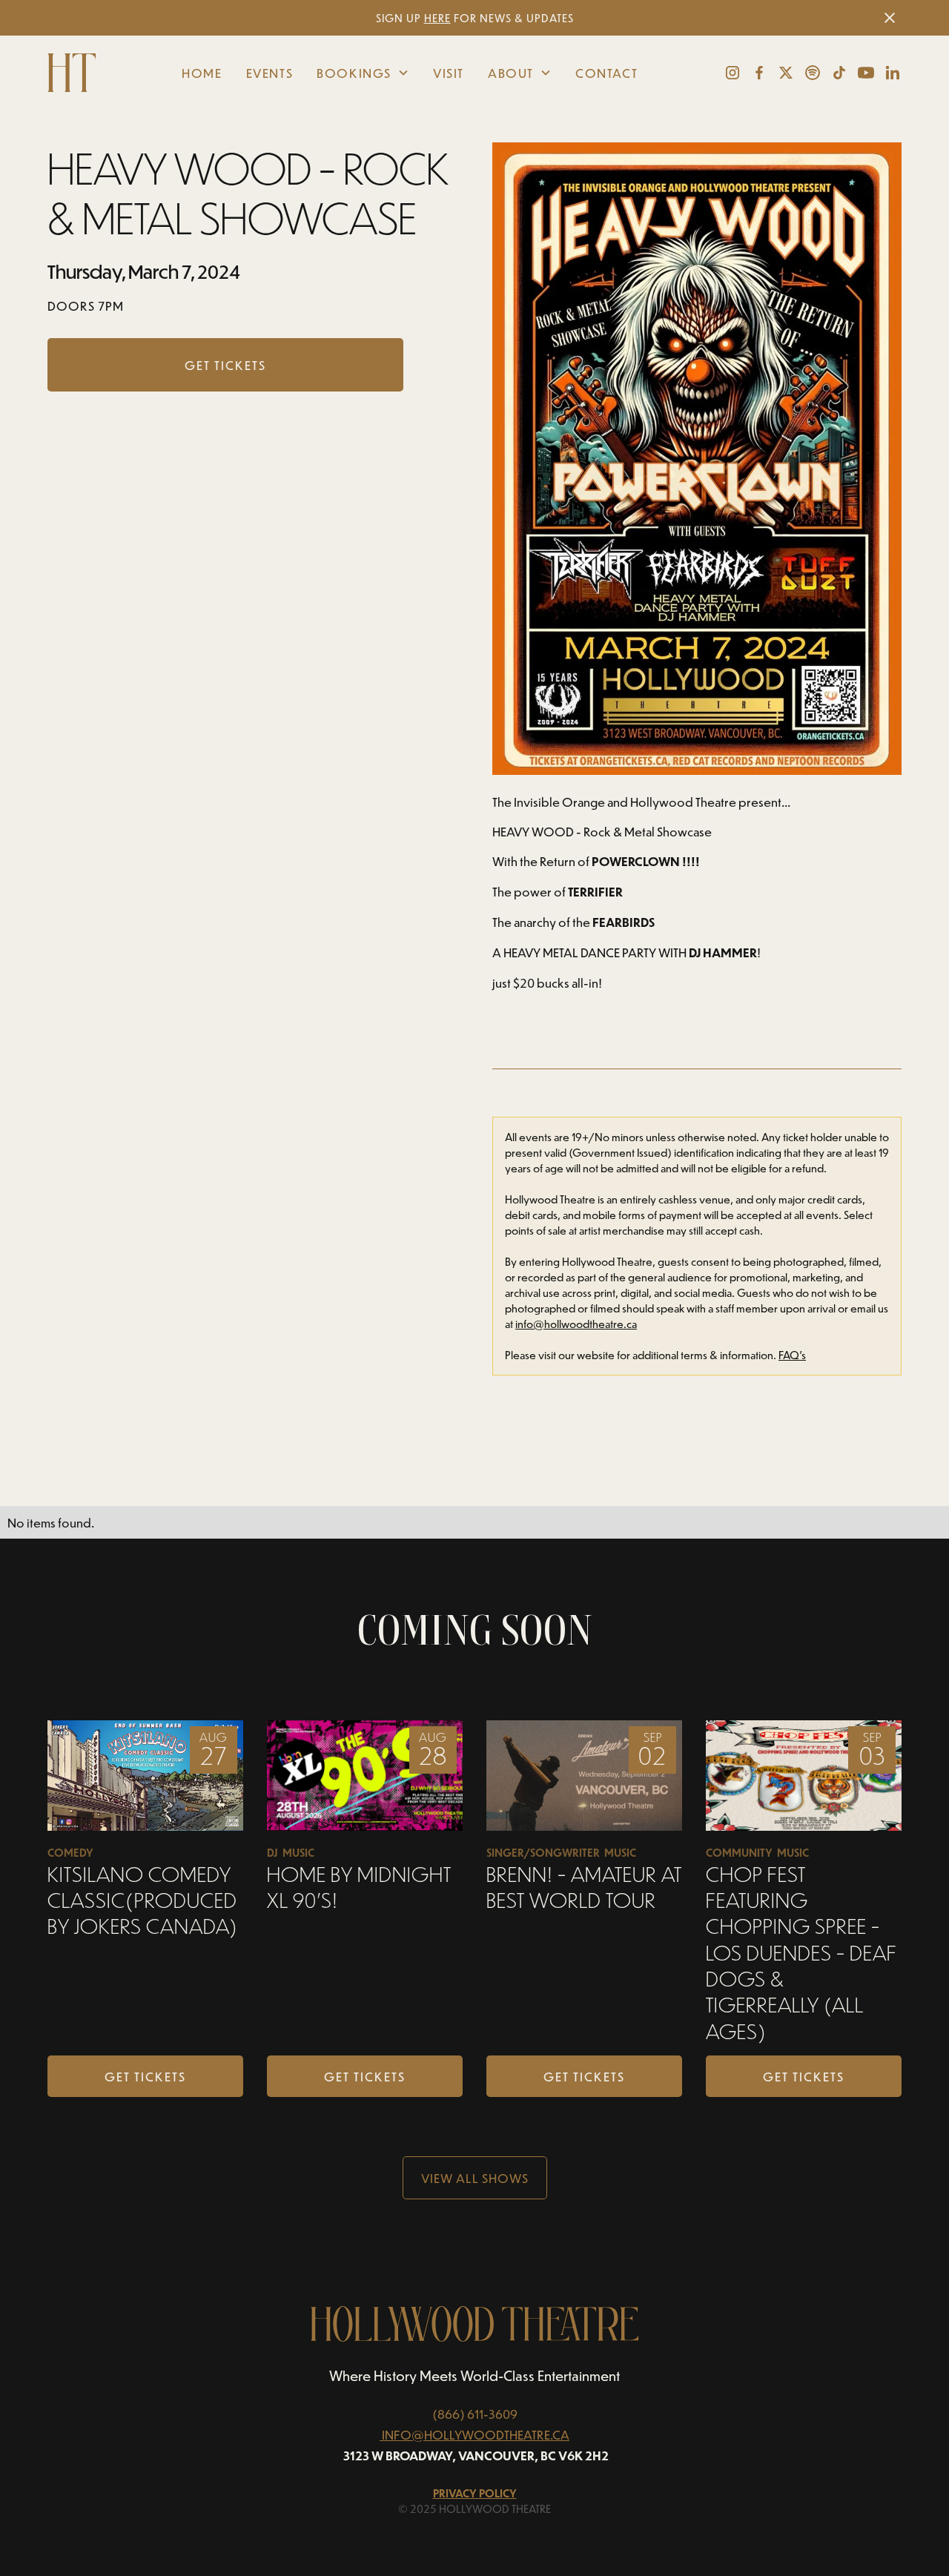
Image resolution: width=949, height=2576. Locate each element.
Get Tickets (145, 2076)
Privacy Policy (475, 2493)
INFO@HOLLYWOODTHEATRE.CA (476, 2434)
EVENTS (270, 73)
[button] (363, 73)
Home (202, 73)
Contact (606, 73)
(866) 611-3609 (475, 2414)
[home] (77, 73)
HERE (437, 18)
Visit (449, 73)
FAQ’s (792, 1355)
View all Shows (475, 2178)
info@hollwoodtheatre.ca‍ (576, 1324)
